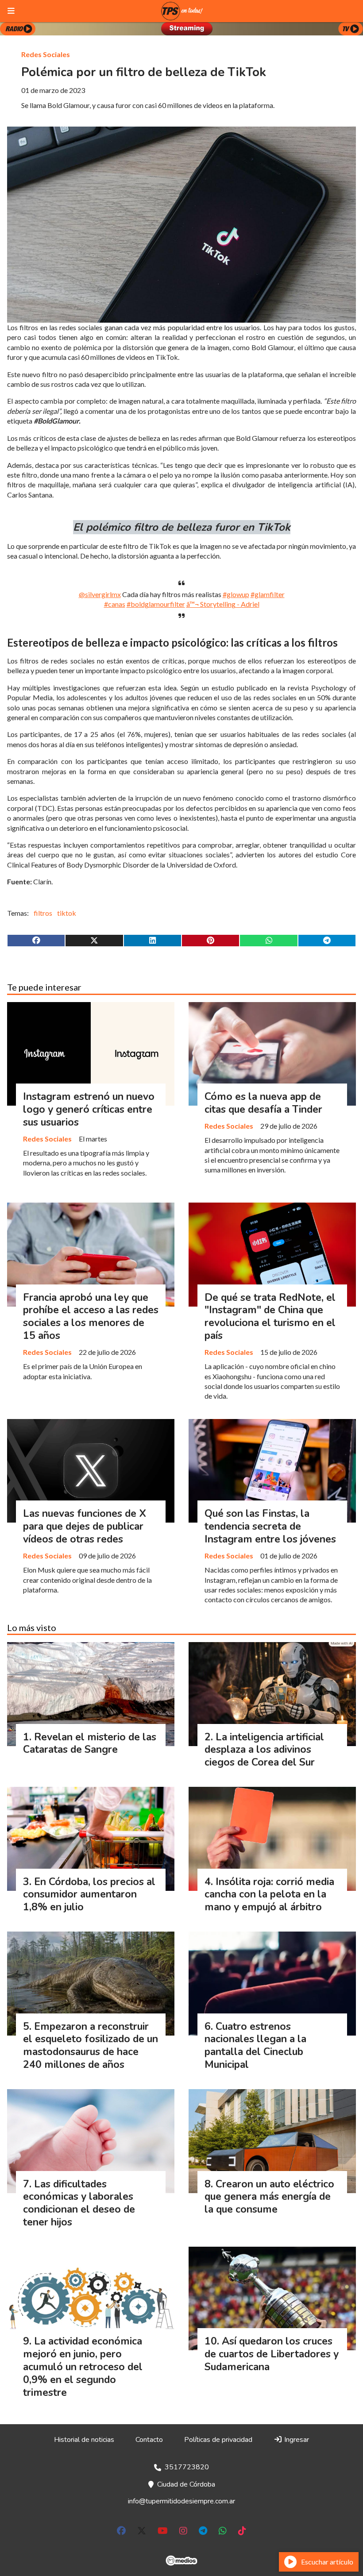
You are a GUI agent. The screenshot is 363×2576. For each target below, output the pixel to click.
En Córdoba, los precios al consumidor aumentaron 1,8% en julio (89, 1895)
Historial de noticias (84, 2440)
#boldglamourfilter (156, 604)
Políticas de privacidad (218, 2440)
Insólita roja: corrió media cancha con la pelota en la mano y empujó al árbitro (269, 1895)
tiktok (67, 913)
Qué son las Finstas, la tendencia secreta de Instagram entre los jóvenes (270, 1526)
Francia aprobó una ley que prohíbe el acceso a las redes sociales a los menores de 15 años (91, 1317)
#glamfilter (268, 594)
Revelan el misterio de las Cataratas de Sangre (90, 1743)
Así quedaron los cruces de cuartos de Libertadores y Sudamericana (272, 2354)
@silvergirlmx (100, 594)
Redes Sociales (46, 54)
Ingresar (296, 2440)
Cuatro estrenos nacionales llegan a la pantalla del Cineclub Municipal (255, 2046)
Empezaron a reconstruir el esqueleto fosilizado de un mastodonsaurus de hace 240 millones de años (91, 2046)
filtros (43, 913)
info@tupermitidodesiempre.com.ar (181, 2501)
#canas (115, 604)
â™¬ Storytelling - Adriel (223, 604)
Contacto (149, 2440)
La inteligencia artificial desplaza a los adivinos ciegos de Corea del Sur (264, 1750)
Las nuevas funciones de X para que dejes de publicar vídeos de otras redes (85, 1526)
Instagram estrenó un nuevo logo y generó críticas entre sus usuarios (89, 1109)
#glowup (236, 594)
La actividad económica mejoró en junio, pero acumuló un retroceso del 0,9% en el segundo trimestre (83, 2367)
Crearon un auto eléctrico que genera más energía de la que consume (269, 2197)
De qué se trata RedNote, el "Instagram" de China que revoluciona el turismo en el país (270, 1317)
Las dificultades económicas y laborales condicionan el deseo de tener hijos (79, 2203)
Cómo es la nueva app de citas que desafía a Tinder (263, 1103)
